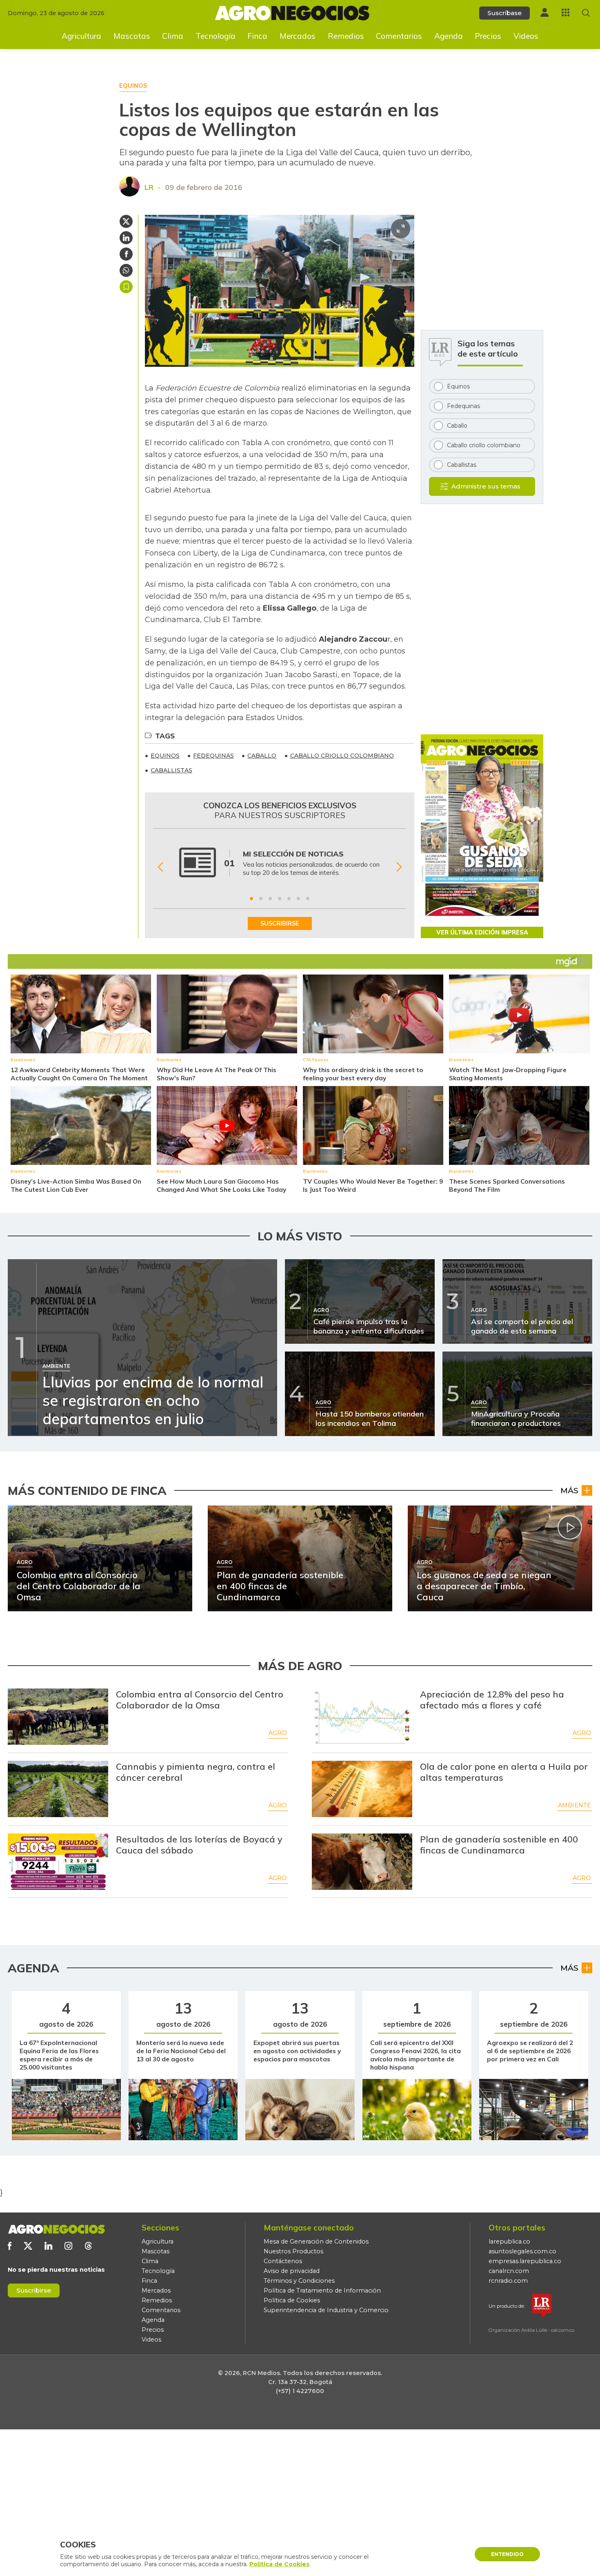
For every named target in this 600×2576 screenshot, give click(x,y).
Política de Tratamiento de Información (322, 2291)
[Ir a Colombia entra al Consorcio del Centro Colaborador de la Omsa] (58, 1717)
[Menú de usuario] (544, 12)
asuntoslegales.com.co (522, 2251)
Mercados (298, 36)
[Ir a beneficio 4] (280, 899)
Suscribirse (34, 2290)
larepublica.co (509, 2241)
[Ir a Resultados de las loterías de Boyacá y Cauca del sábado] (58, 1862)
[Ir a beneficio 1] (251, 899)
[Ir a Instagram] (68, 2246)
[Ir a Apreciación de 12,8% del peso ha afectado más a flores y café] (362, 1717)
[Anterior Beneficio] (160, 867)
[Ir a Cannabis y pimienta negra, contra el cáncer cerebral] (58, 1789)
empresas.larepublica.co (525, 2261)
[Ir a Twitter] (28, 2246)
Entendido (507, 2554)
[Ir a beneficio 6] (298, 899)
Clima (173, 36)
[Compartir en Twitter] (126, 221)
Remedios (346, 36)
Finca (257, 36)
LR (149, 187)
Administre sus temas (486, 486)
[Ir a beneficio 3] (270, 899)
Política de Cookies (292, 2300)
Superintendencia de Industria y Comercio (326, 2310)
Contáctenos (283, 2261)
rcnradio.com (508, 2281)
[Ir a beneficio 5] (289, 899)
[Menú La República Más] (566, 12)
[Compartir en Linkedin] (126, 238)
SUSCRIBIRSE (280, 923)
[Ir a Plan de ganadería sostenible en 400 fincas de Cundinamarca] (362, 1862)
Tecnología (216, 36)
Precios (488, 36)
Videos (526, 36)
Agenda (449, 36)
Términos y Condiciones (299, 2281)
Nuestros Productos (293, 2251)
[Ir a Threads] (88, 2246)
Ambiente (574, 1805)
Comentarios (399, 36)
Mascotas (132, 36)
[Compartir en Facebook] (126, 254)
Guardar (126, 287)
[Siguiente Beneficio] (399, 867)
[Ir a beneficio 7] (308, 899)
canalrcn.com (509, 2271)
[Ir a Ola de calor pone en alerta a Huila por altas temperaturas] (362, 1789)
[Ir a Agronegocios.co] (56, 2229)
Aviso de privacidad (292, 2271)
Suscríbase (504, 13)
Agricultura (81, 36)
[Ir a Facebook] (10, 2246)
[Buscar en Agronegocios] (586, 13)
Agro (278, 1733)
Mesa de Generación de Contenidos (316, 2241)
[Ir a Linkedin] (48, 2246)
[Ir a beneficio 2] (261, 899)
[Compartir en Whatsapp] (126, 270)
